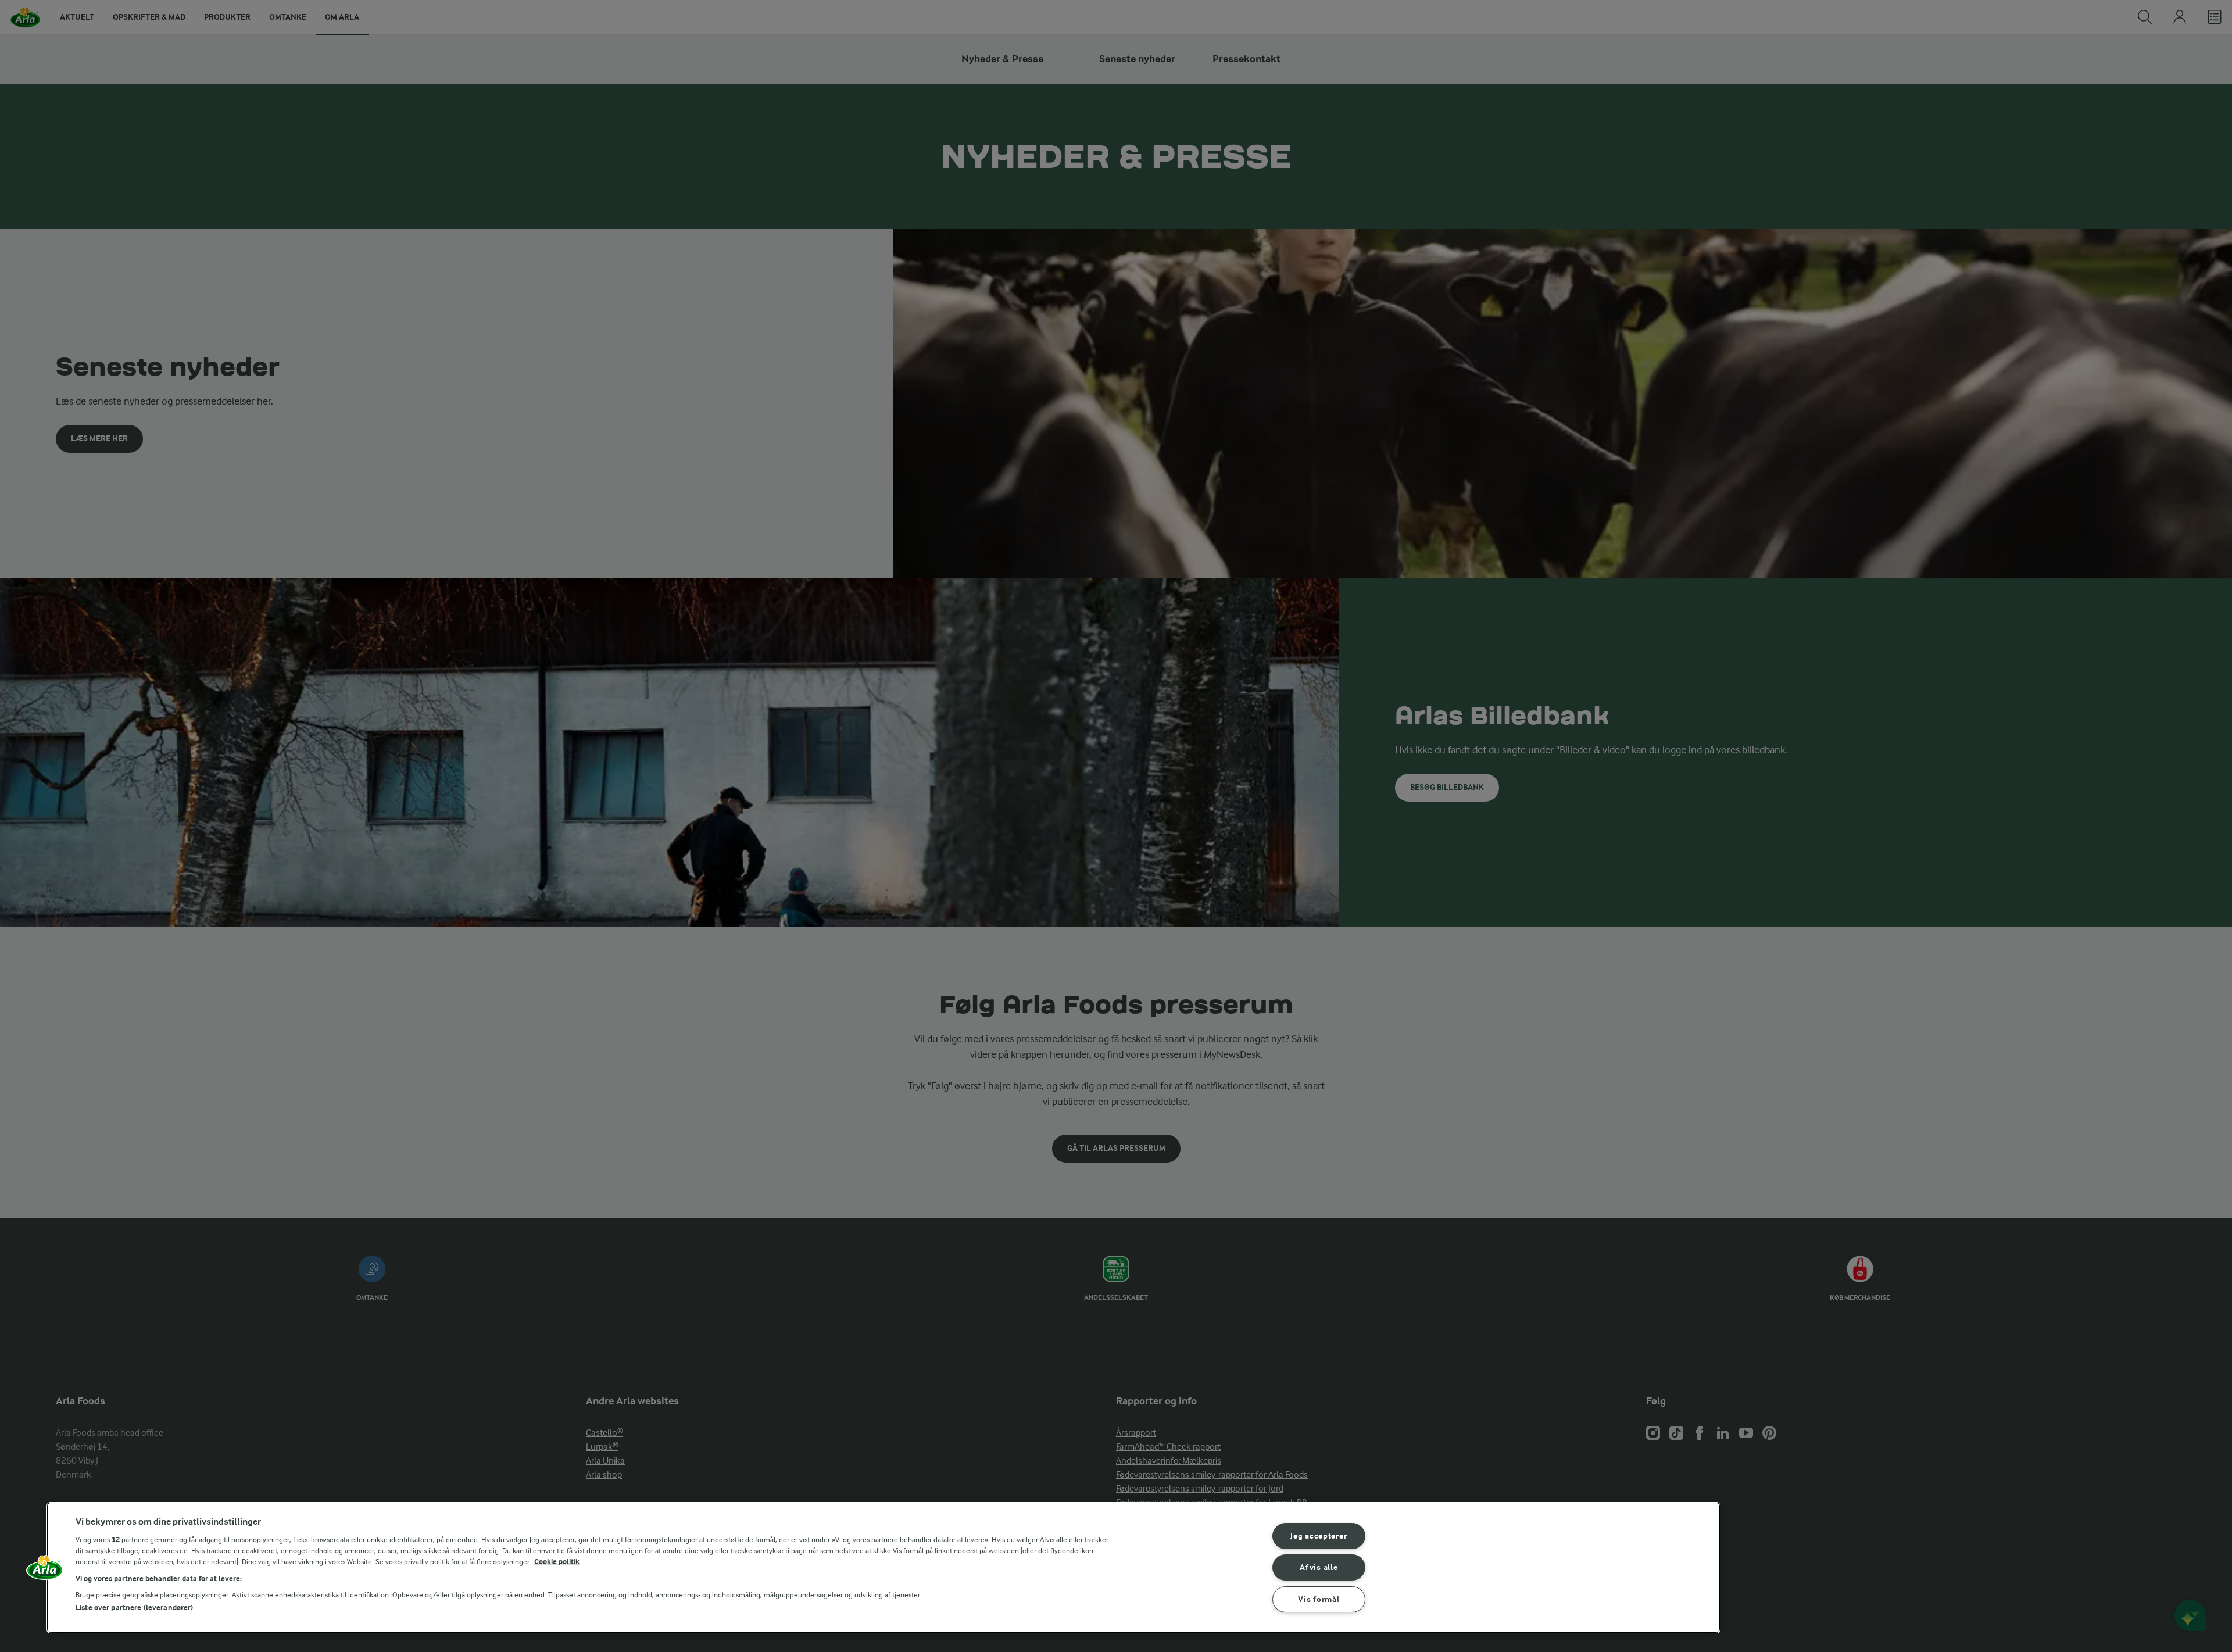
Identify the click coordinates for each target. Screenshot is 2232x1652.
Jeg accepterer (1319, 1536)
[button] (45, 1572)
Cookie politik (557, 1562)
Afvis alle (1319, 1567)
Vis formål (1319, 1599)
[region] (884, 1568)
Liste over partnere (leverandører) (134, 1608)
